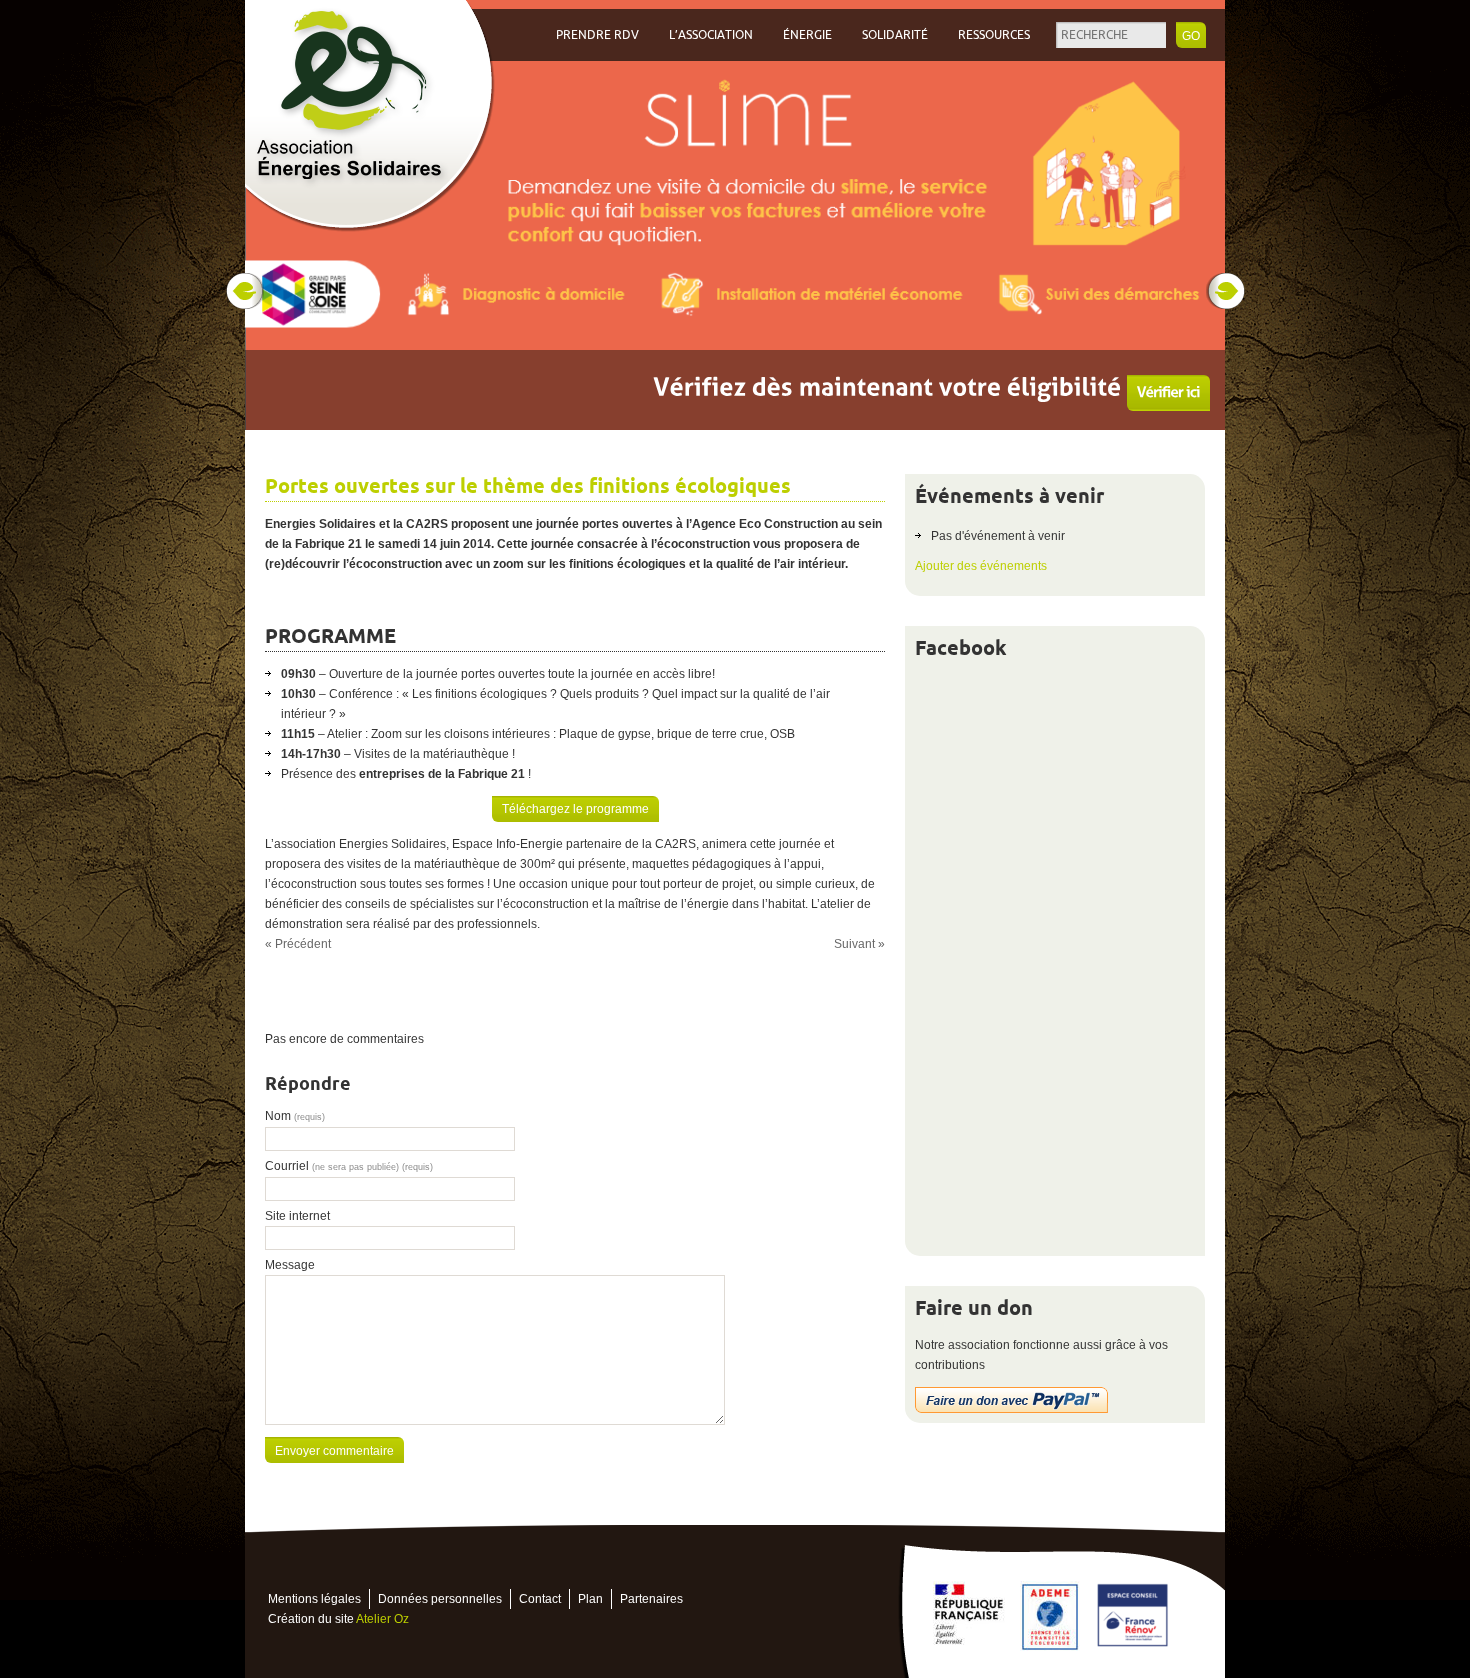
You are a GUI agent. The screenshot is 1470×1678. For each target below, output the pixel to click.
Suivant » (859, 944)
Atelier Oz (382, 1619)
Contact (540, 1599)
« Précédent (298, 944)
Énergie (807, 35)
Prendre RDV (597, 35)
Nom (295, 1116)
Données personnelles (440, 1599)
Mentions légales (314, 1599)
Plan (590, 1599)
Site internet (297, 1216)
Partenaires (651, 1599)
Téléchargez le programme (575, 809)
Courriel (349, 1166)
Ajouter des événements (981, 566)
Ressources (994, 35)
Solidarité (895, 35)
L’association (711, 35)
